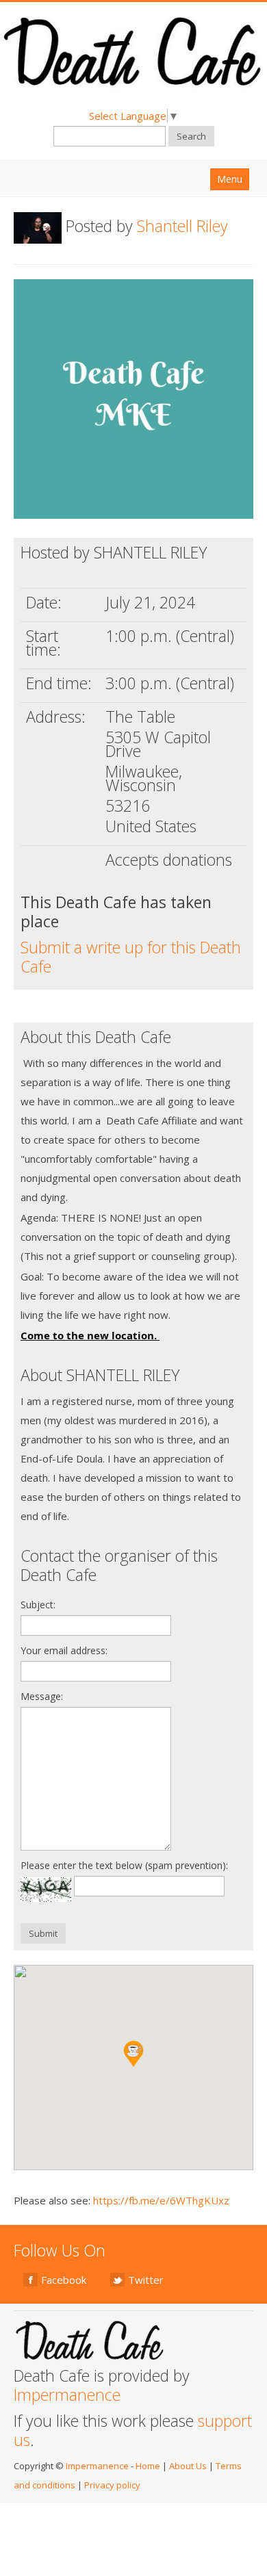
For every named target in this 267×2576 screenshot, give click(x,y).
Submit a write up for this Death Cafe (131, 957)
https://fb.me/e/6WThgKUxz (161, 2200)
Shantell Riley (182, 226)
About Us (188, 2466)
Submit (43, 1933)
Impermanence (67, 2395)
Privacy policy (112, 2485)
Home (148, 2466)
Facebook (64, 2280)
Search (191, 136)
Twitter (146, 2280)
